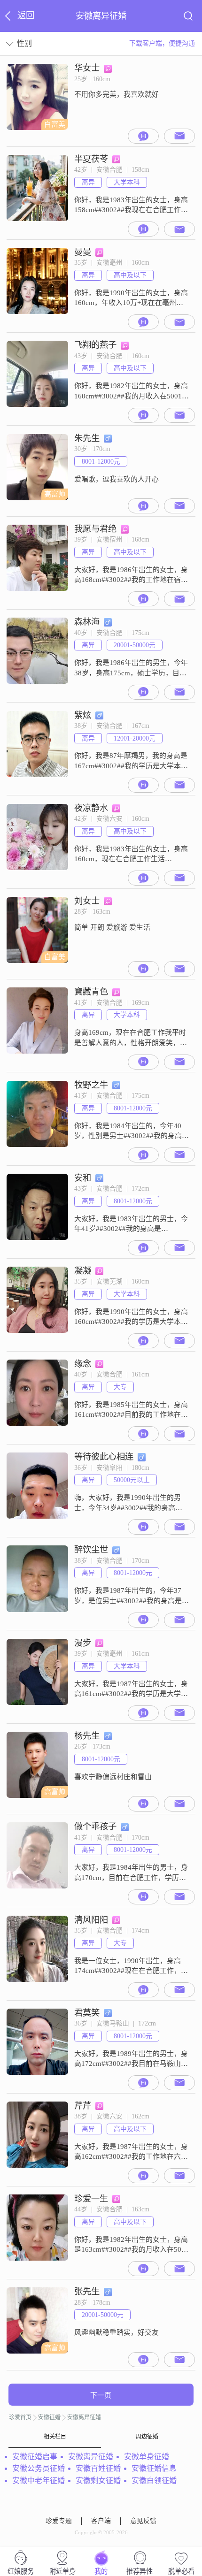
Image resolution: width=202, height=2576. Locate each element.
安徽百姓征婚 (98, 2468)
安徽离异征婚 (84, 2417)
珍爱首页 (20, 2417)
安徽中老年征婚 (39, 2480)
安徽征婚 (49, 2417)
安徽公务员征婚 (39, 2468)
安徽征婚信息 (154, 2468)
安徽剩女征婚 (98, 2480)
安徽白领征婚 (154, 2480)
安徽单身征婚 (147, 2457)
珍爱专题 (59, 2521)
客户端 (101, 2521)
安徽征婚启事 (35, 2457)
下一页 (101, 2395)
